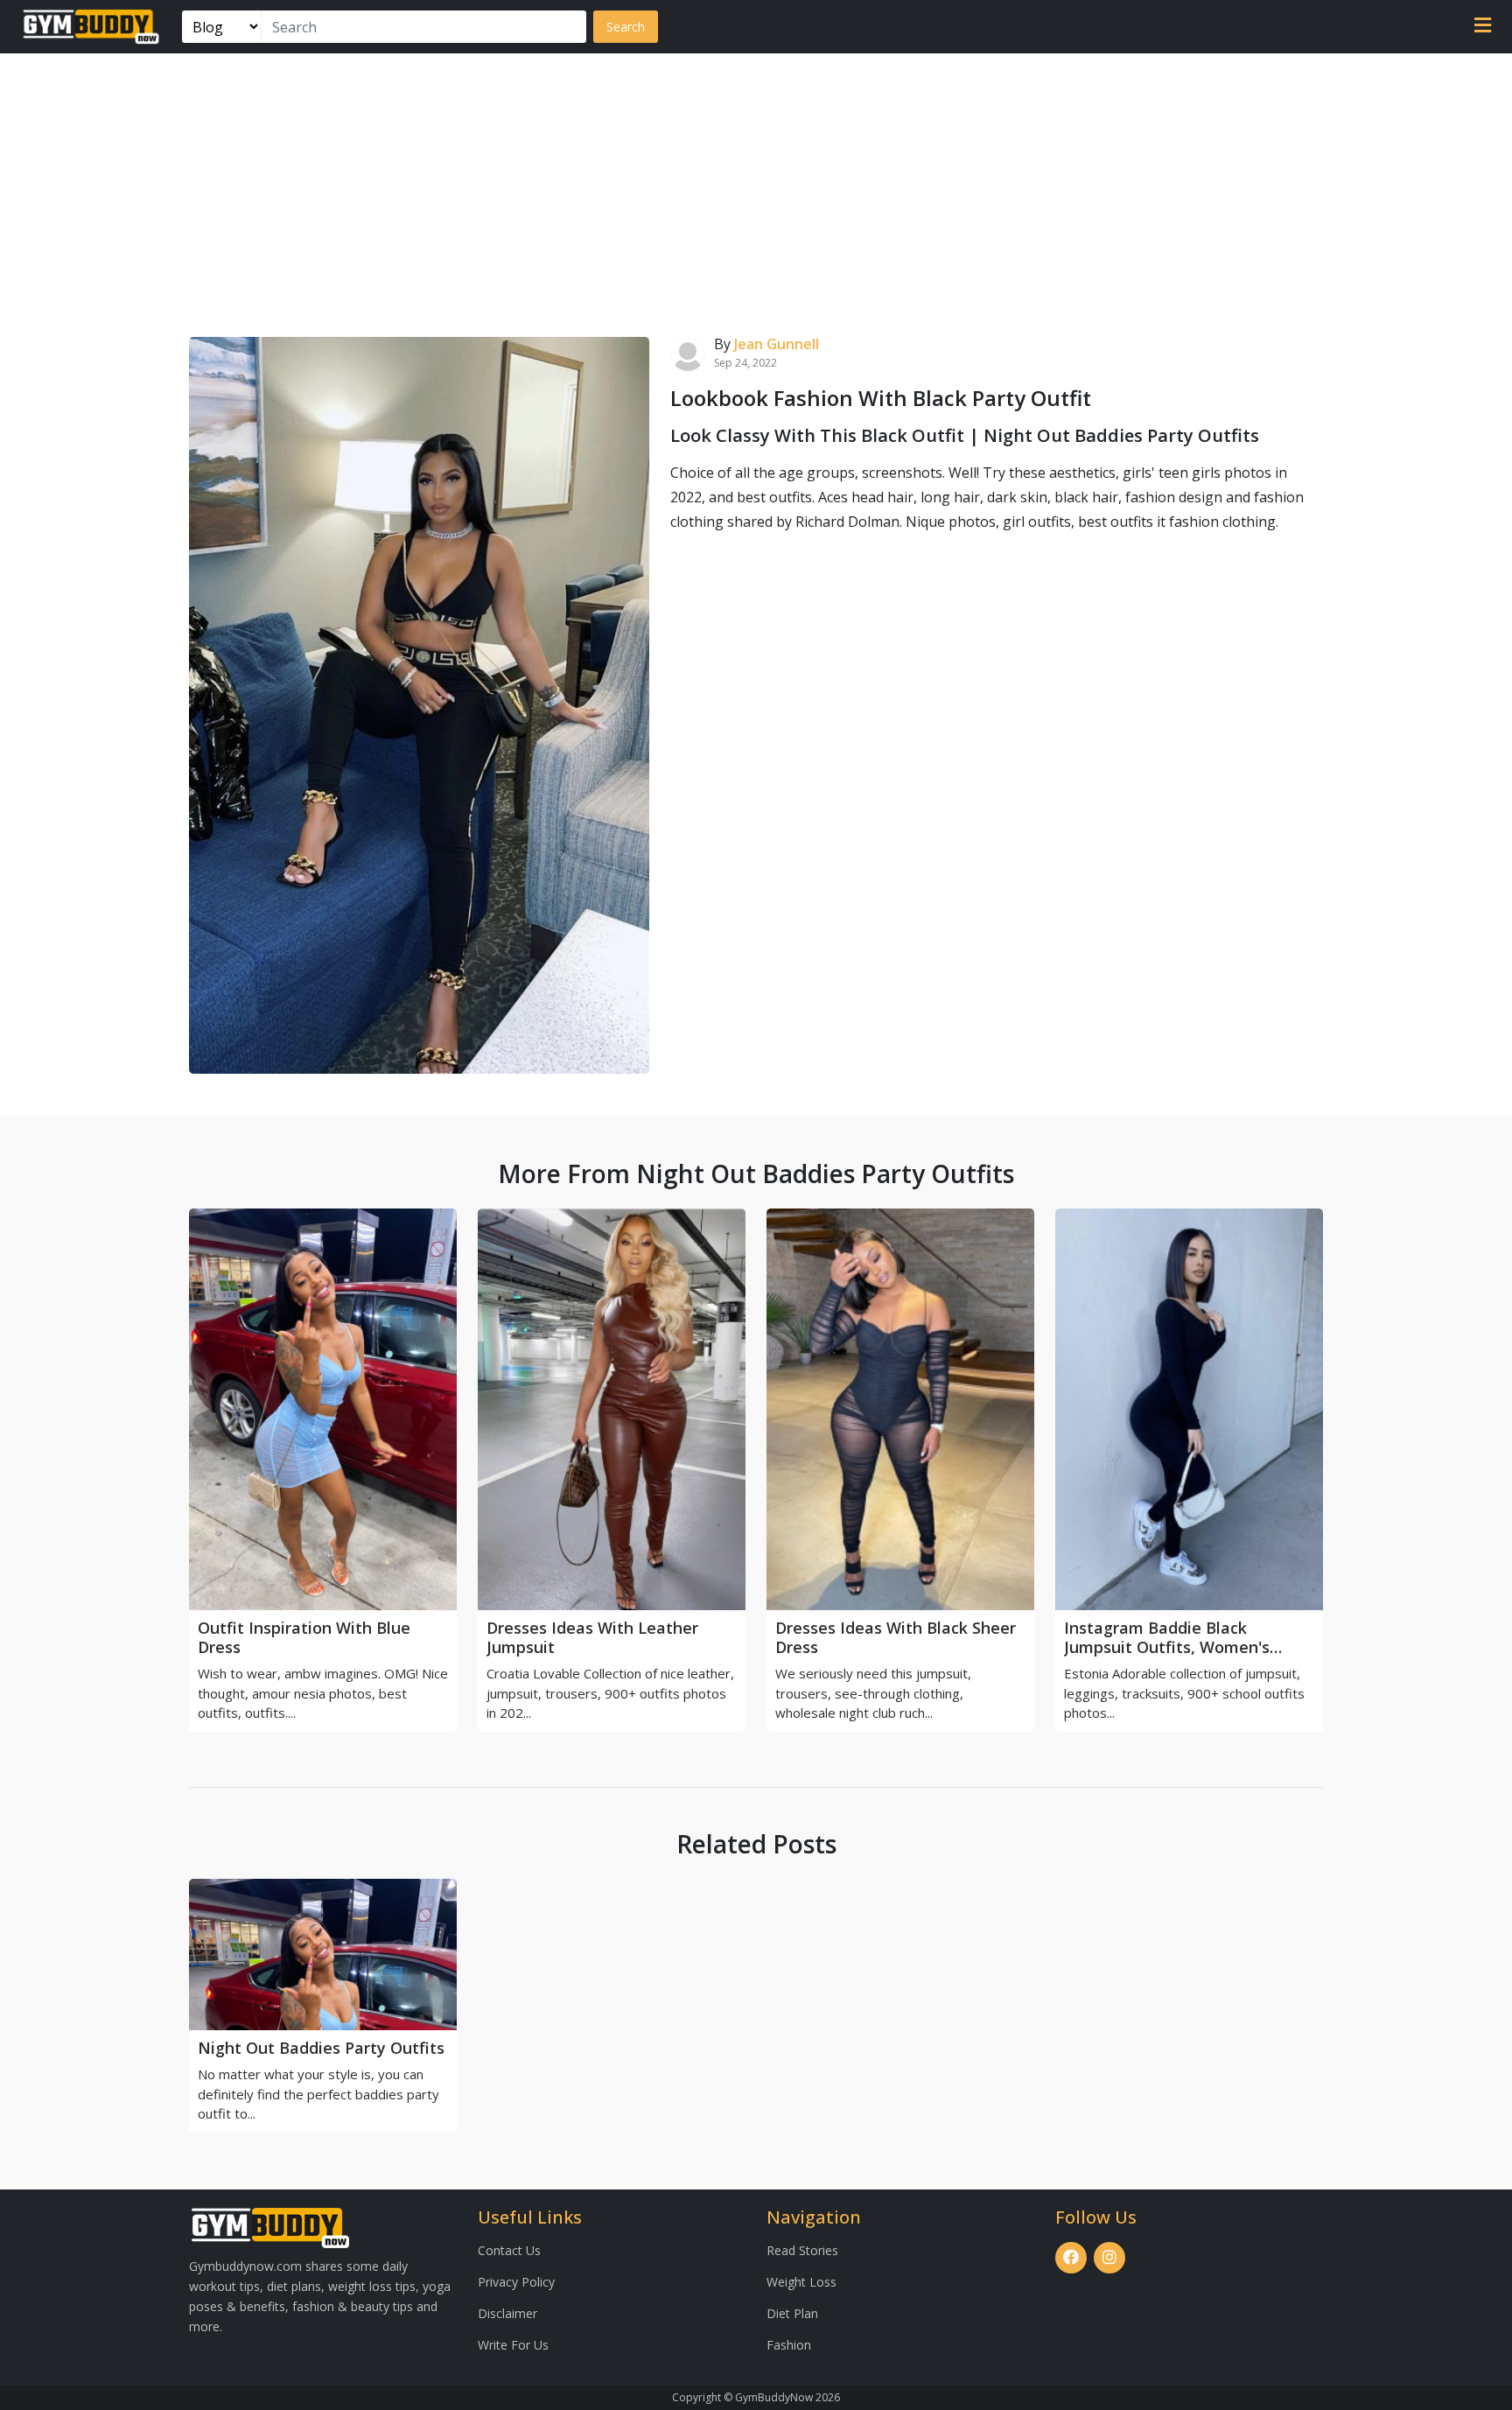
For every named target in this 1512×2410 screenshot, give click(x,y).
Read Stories (802, 2250)
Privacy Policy (516, 2282)
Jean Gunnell (777, 344)
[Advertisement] (756, 185)
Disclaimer (507, 2313)
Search (626, 27)
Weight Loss (801, 2282)
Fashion (789, 2345)
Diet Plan (792, 2313)
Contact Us (509, 2250)
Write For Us (513, 2345)
